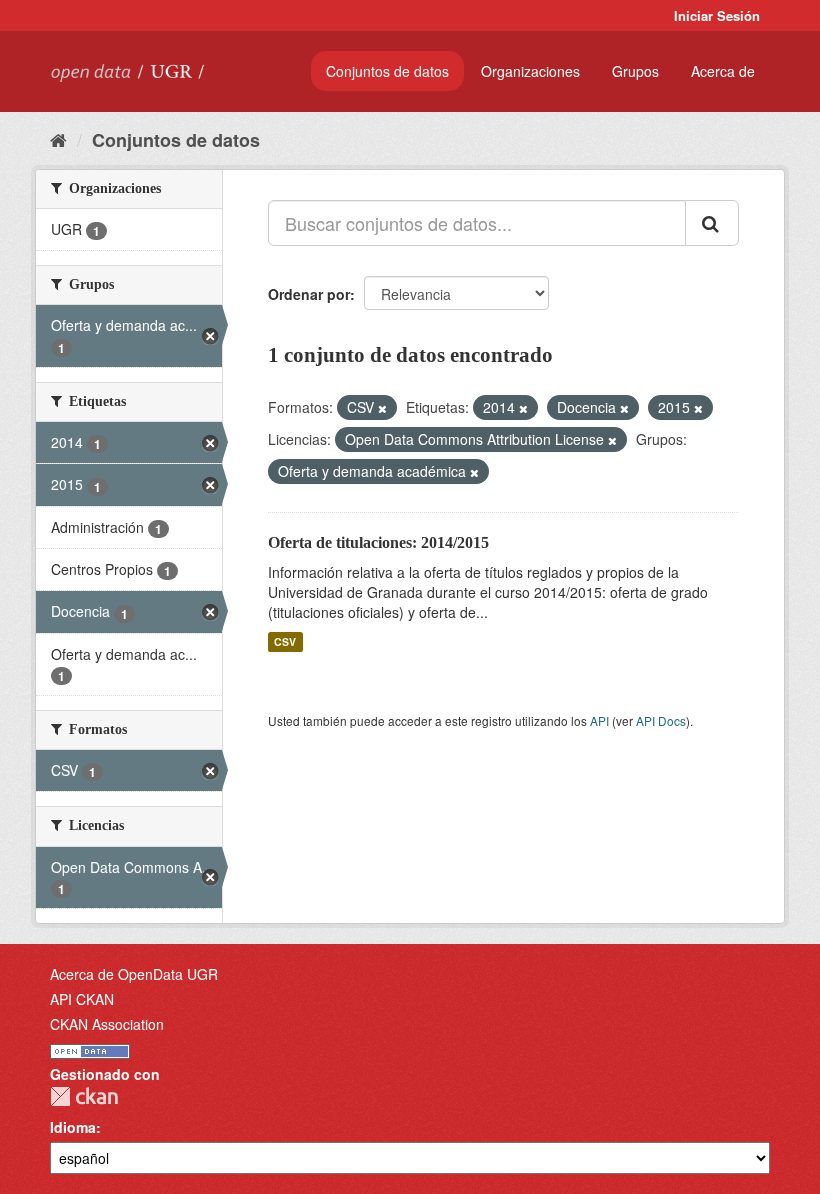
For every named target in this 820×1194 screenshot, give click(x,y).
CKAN (84, 1096)
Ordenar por (309, 294)
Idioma (73, 1127)
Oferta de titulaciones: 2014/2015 (378, 542)
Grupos (635, 71)
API (599, 720)
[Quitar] (382, 408)
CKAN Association (107, 1024)
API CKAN (82, 999)
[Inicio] (58, 139)
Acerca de (723, 71)
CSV (285, 641)
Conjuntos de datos (387, 71)
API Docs (661, 720)
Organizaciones (530, 71)
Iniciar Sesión (717, 15)
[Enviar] (712, 223)
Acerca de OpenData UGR (134, 974)
